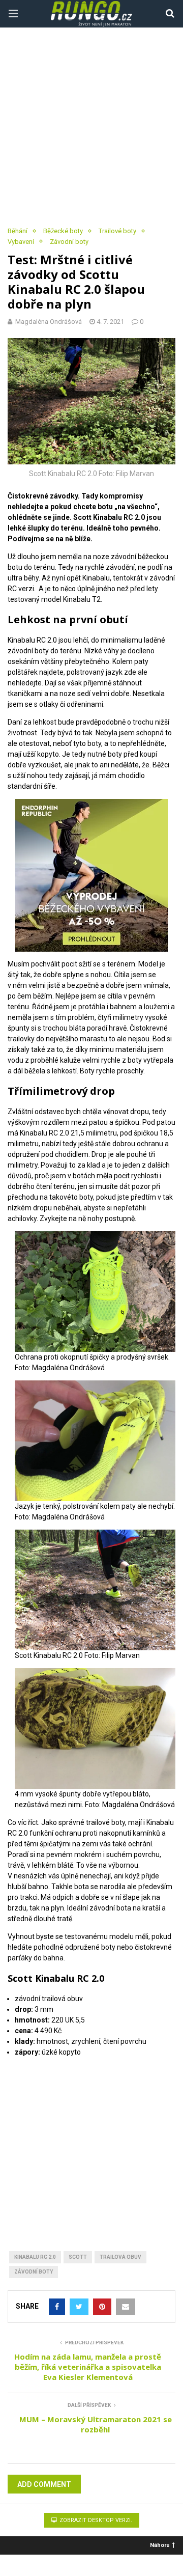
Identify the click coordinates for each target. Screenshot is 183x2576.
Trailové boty (117, 231)
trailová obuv (120, 2257)
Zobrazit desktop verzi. (95, 2520)
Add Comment (44, 2484)
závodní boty (34, 2272)
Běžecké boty (63, 231)
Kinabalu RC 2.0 (35, 2257)
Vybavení (21, 242)
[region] (91, 2141)
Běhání (18, 231)
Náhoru (160, 2545)
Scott (78, 2257)
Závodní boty (69, 242)
